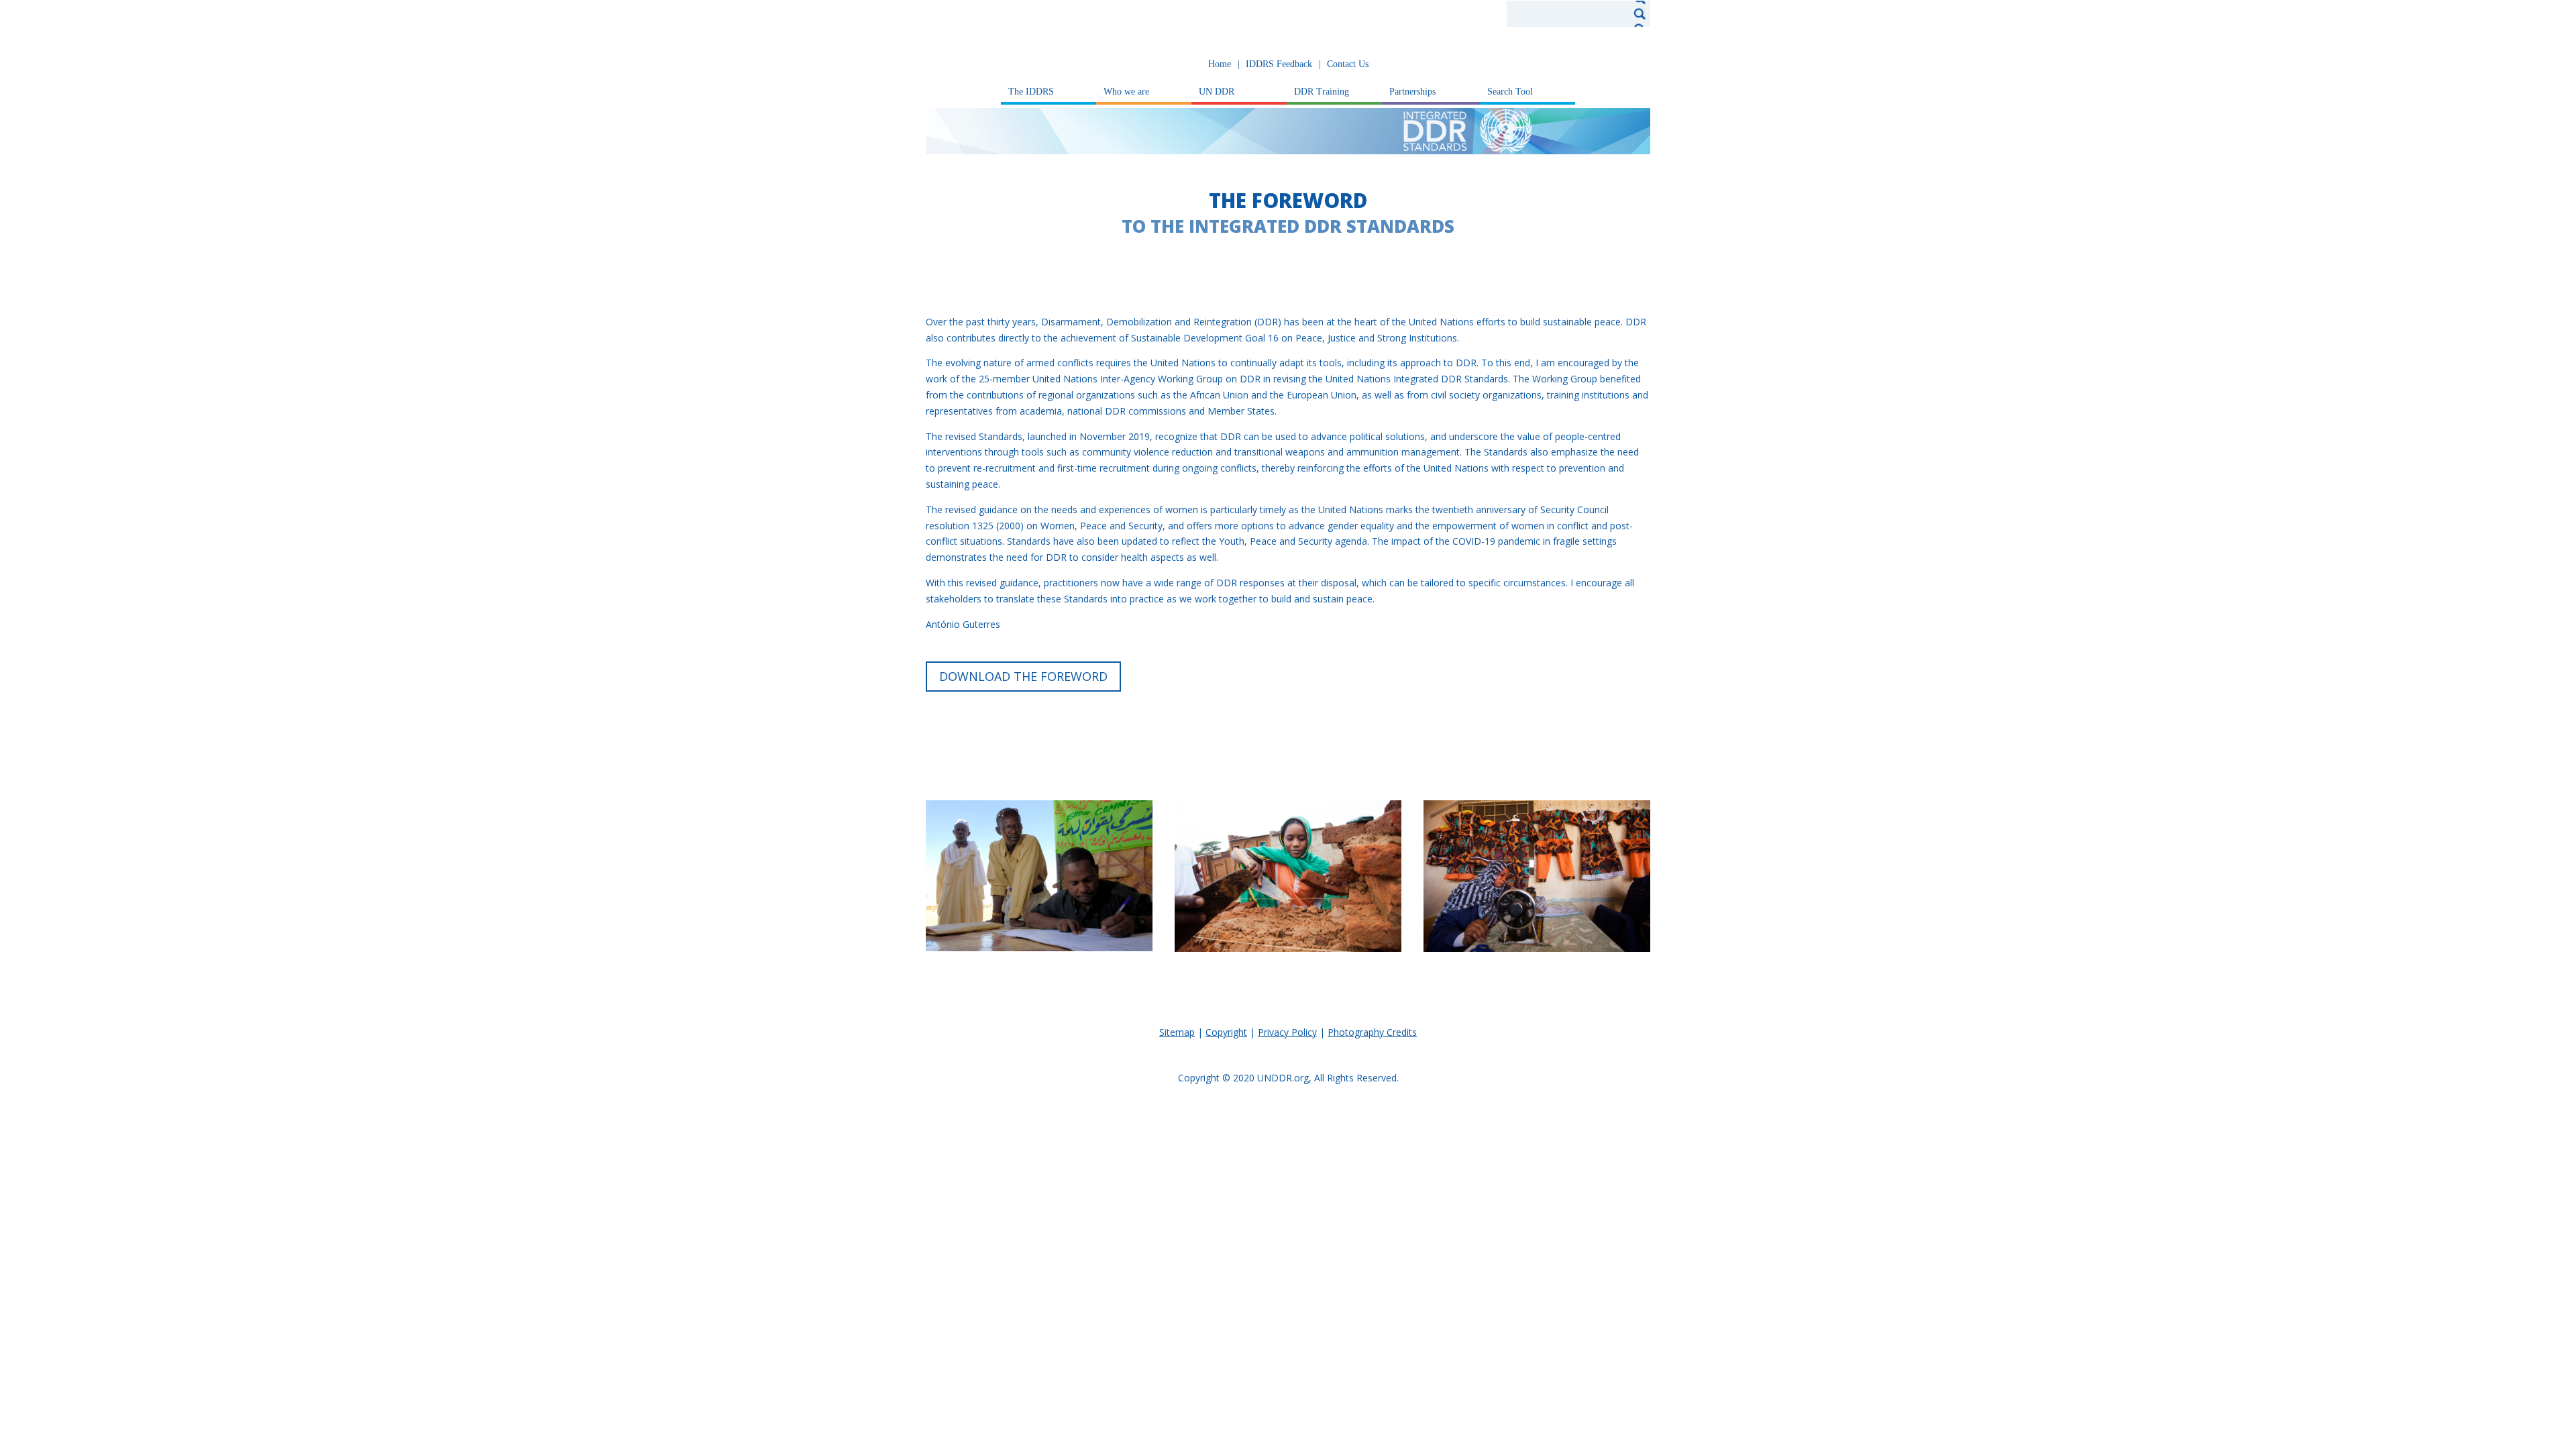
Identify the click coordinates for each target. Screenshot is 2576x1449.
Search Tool (1510, 92)
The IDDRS (1031, 92)
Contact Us (1348, 64)
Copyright (1226, 1032)
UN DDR (1217, 92)
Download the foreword (1023, 676)
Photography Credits (1372, 1032)
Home (1220, 64)
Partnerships (1412, 92)
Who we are (1126, 92)
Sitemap (1177, 1032)
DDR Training (1322, 92)
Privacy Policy (1287, 1032)
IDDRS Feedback (1279, 64)
